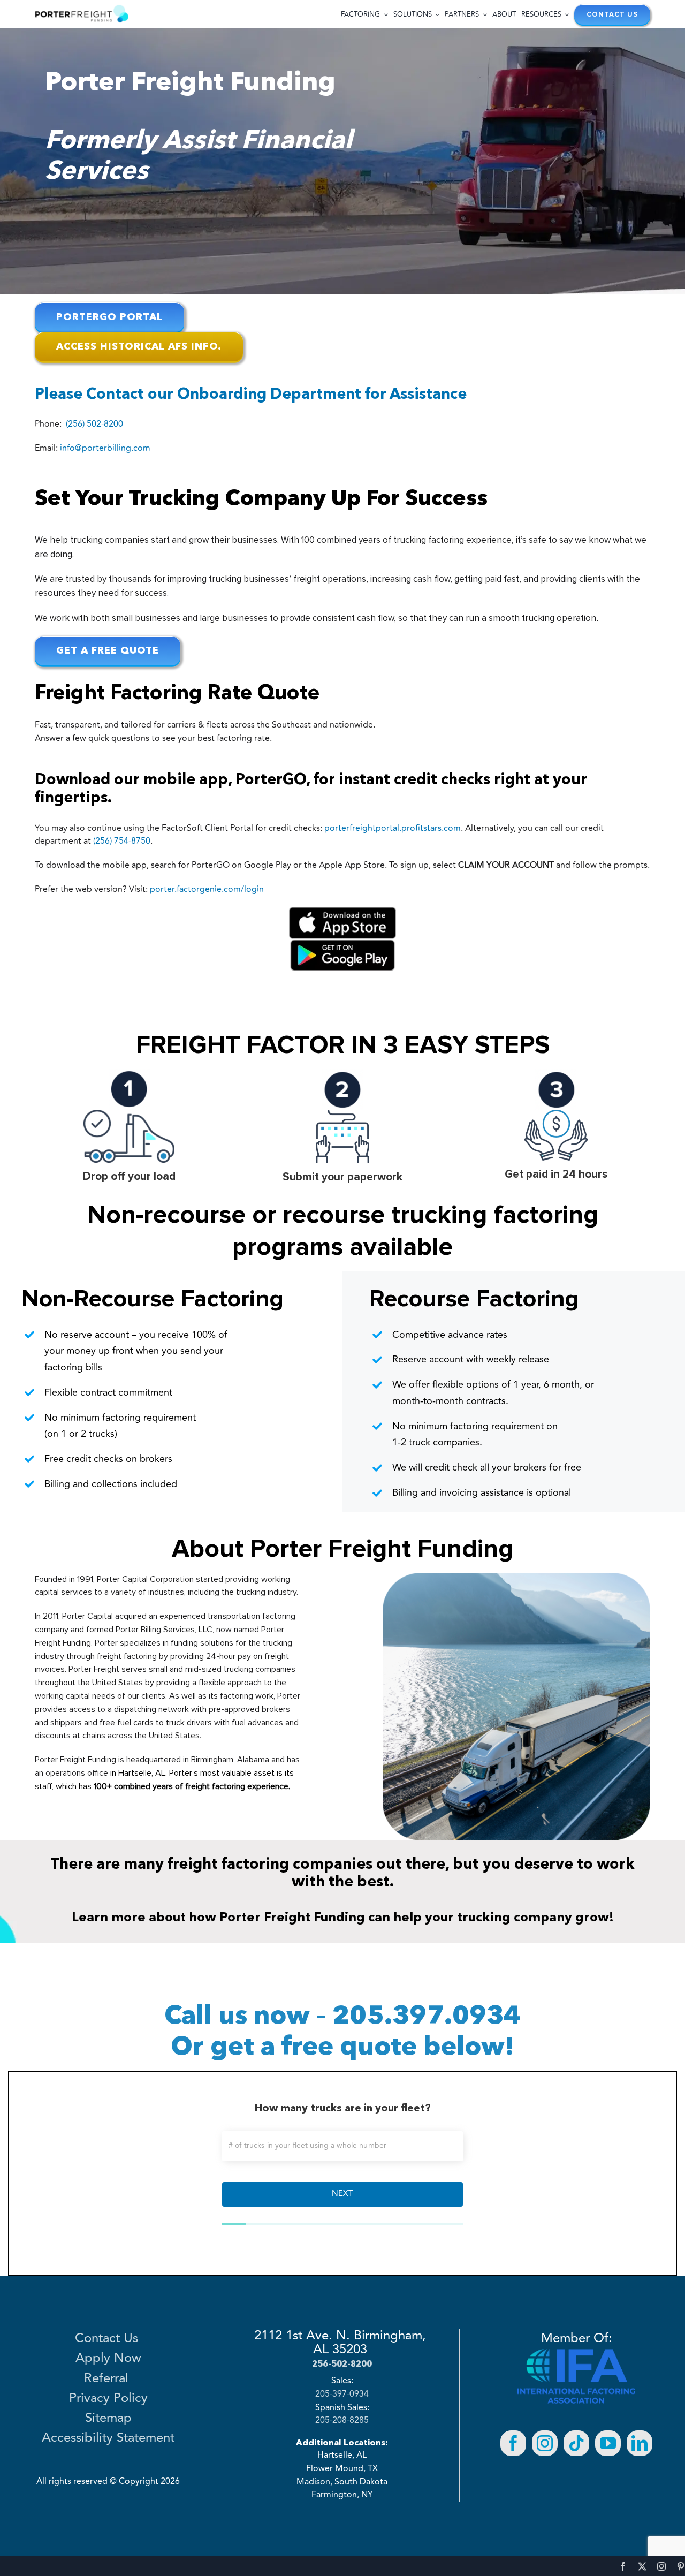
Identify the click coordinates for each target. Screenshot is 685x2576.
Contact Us (108, 2339)
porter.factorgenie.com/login (207, 889)
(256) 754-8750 (122, 841)
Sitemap (108, 2419)
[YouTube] (608, 2443)
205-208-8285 (342, 2421)
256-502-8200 (342, 2363)
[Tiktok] (576, 2443)
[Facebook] (513, 2443)
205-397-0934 (342, 2395)
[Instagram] (545, 2443)
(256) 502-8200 (94, 424)
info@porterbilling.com (105, 448)
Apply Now (108, 2359)
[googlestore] (342, 943)
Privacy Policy (108, 2399)
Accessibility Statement (108, 2438)
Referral (108, 2379)
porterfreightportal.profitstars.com (393, 828)
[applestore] (342, 911)
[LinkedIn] (640, 2443)
